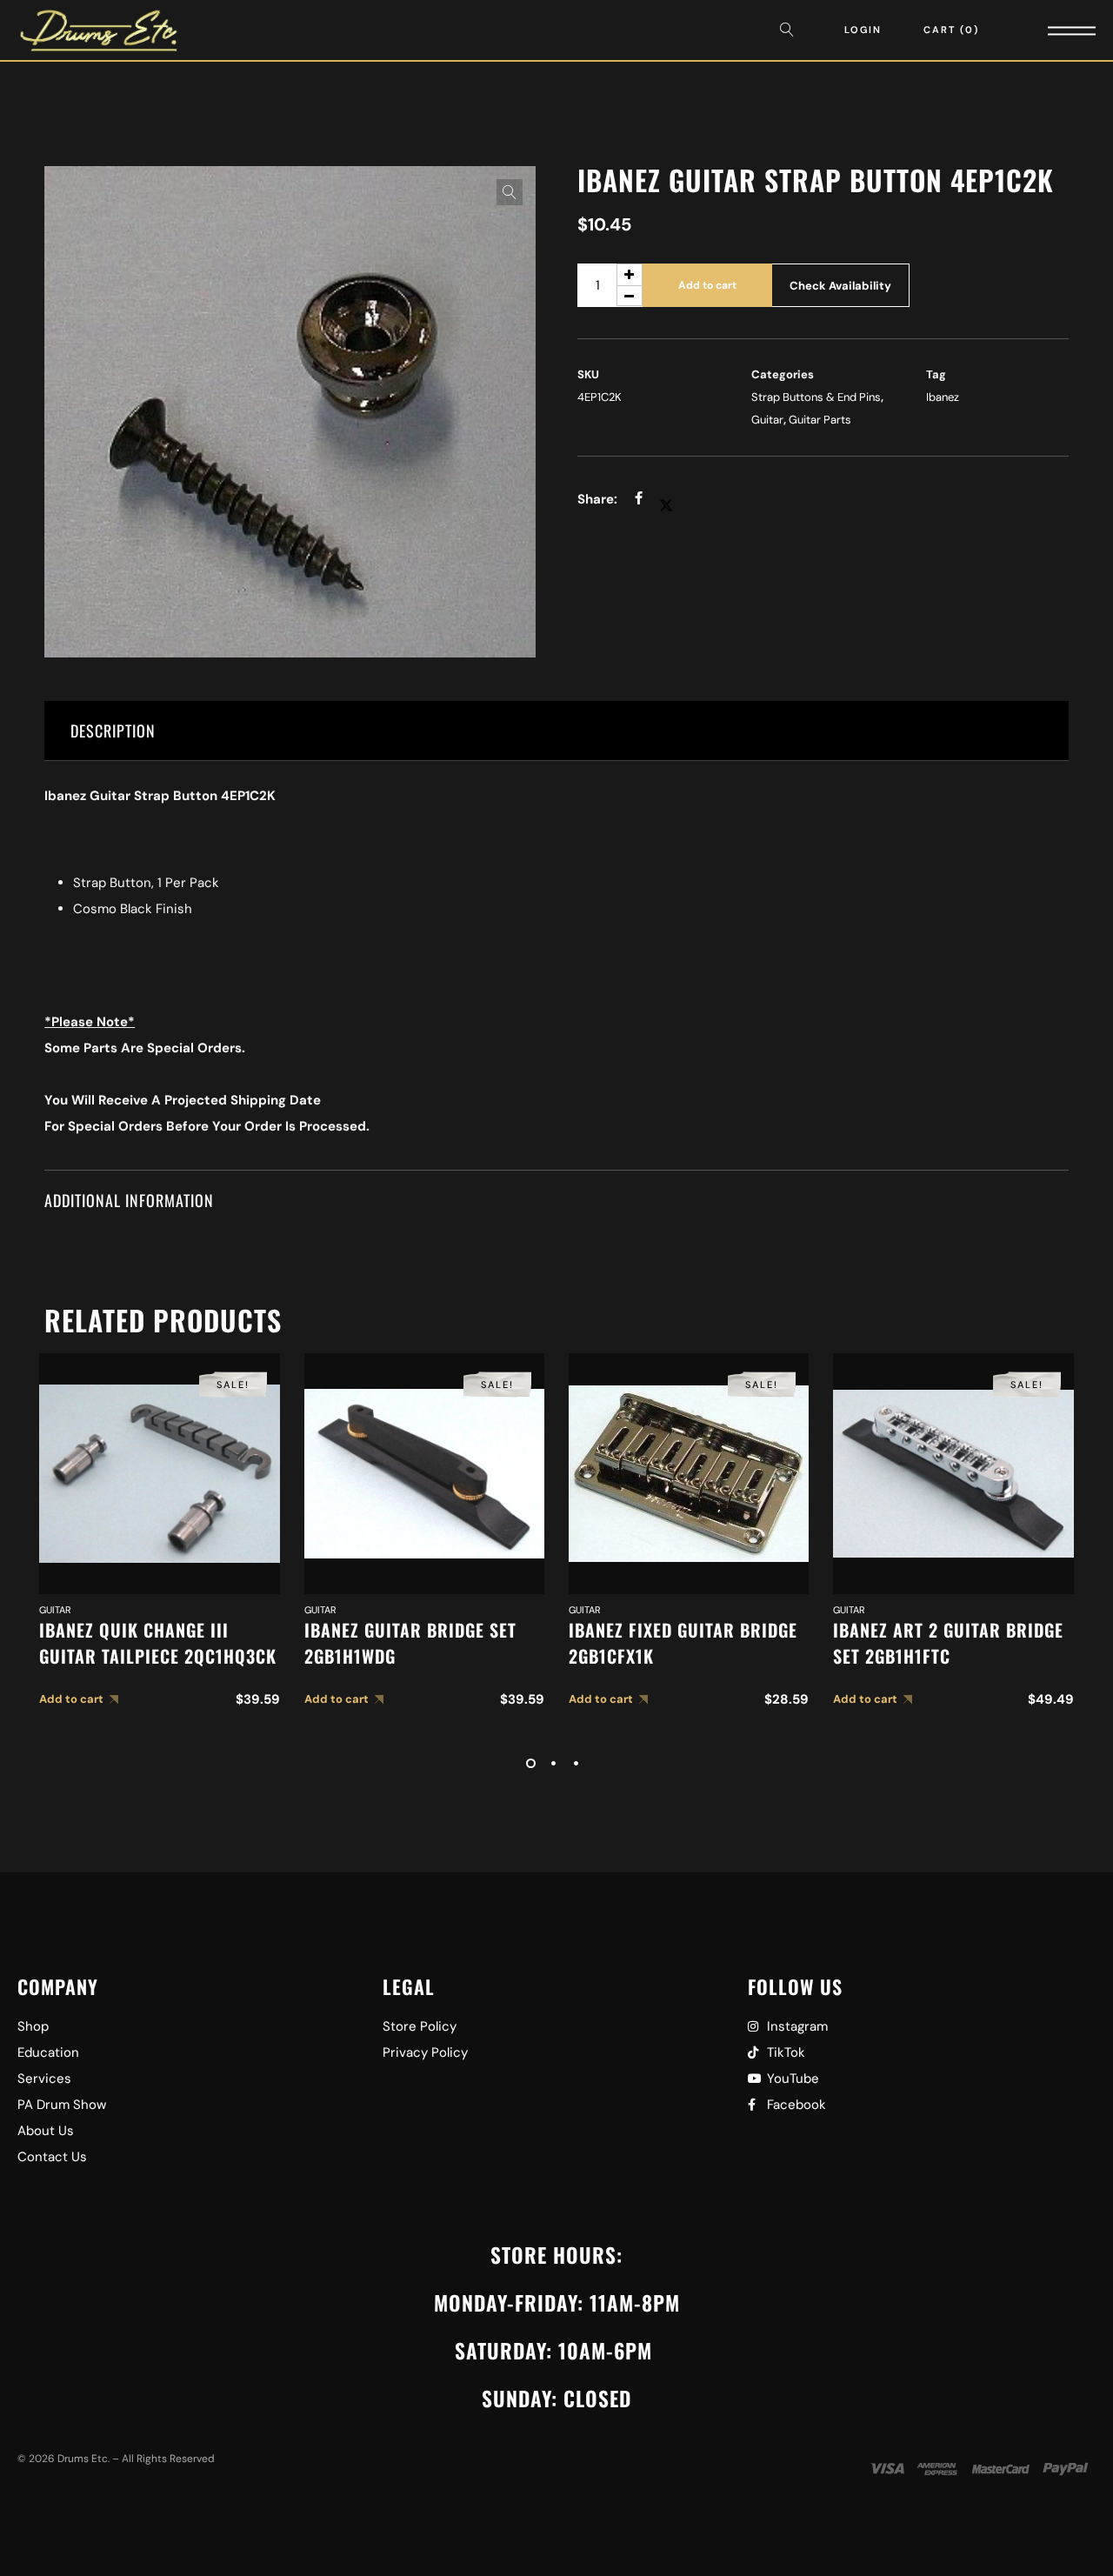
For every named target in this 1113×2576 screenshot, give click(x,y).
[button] (510, 192)
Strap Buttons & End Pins (816, 397)
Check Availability (840, 286)
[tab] (556, 731)
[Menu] (1048, 30)
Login (863, 30)
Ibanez (943, 397)
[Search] (791, 30)
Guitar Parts (820, 420)
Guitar (767, 420)
